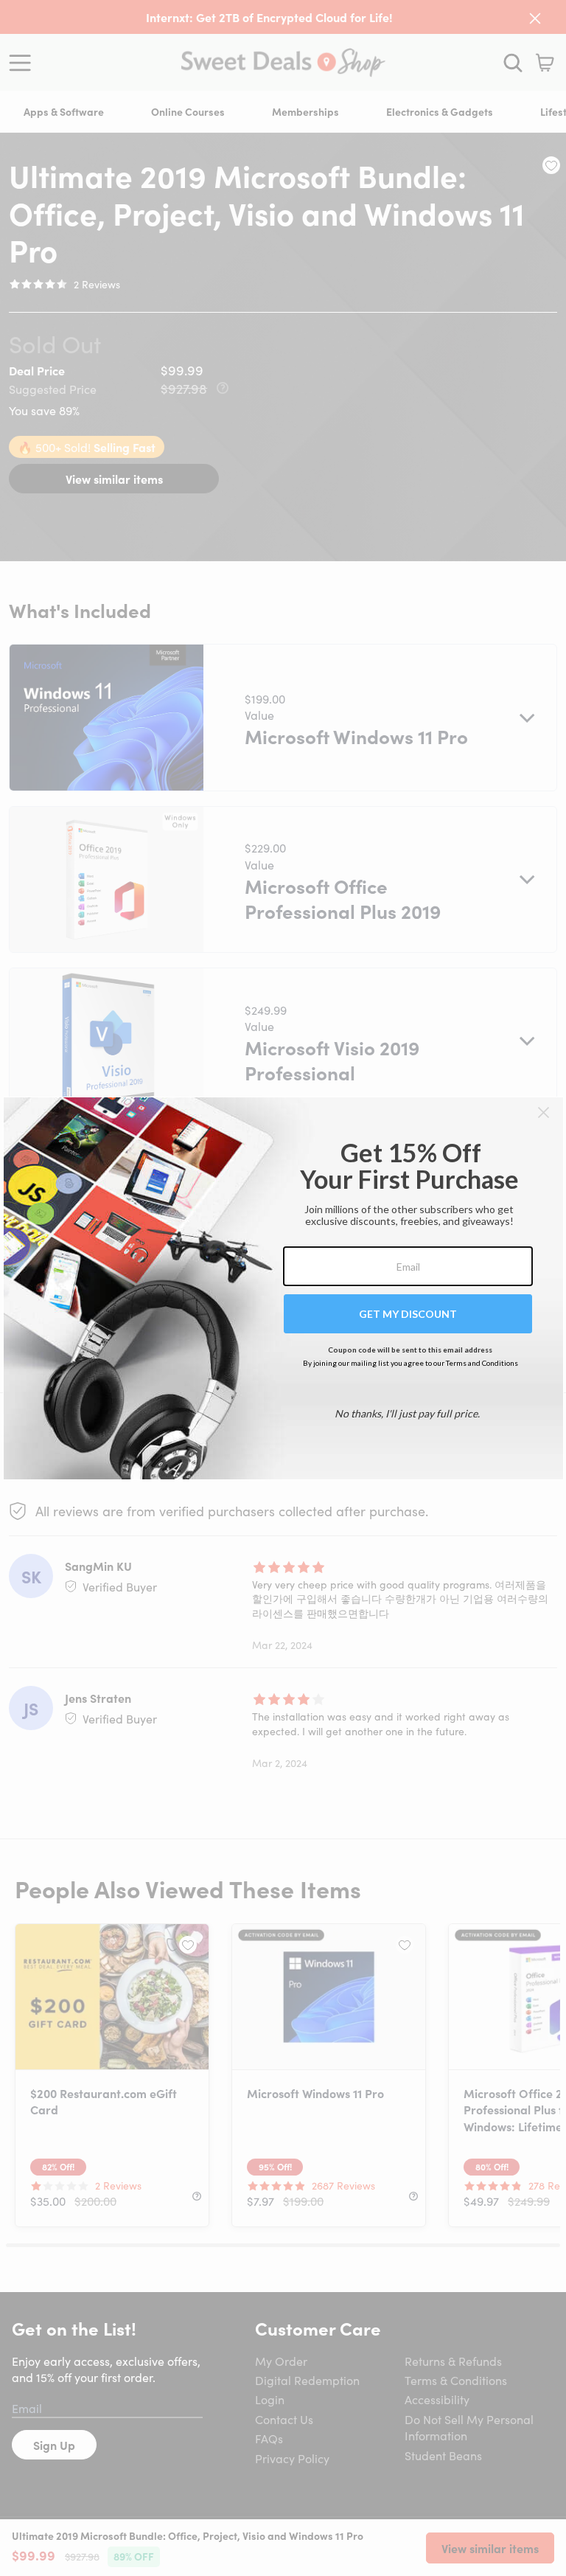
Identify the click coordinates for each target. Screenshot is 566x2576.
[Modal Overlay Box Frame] (283, 1288)
